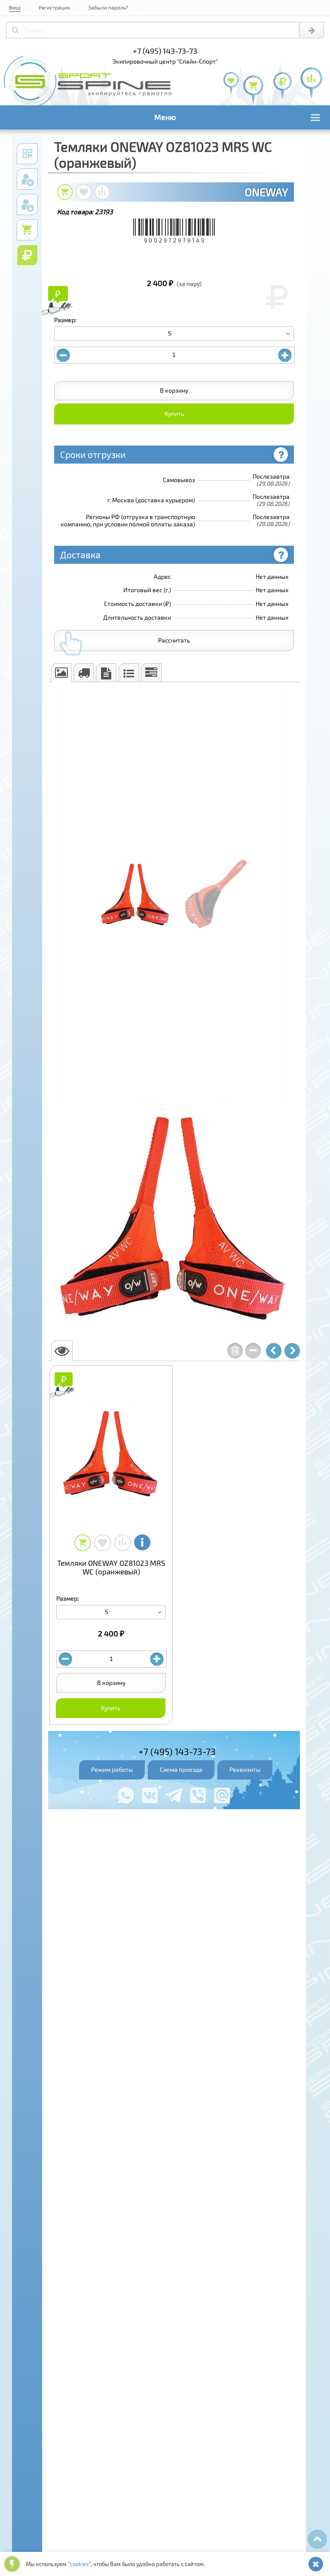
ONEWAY (266, 192)
